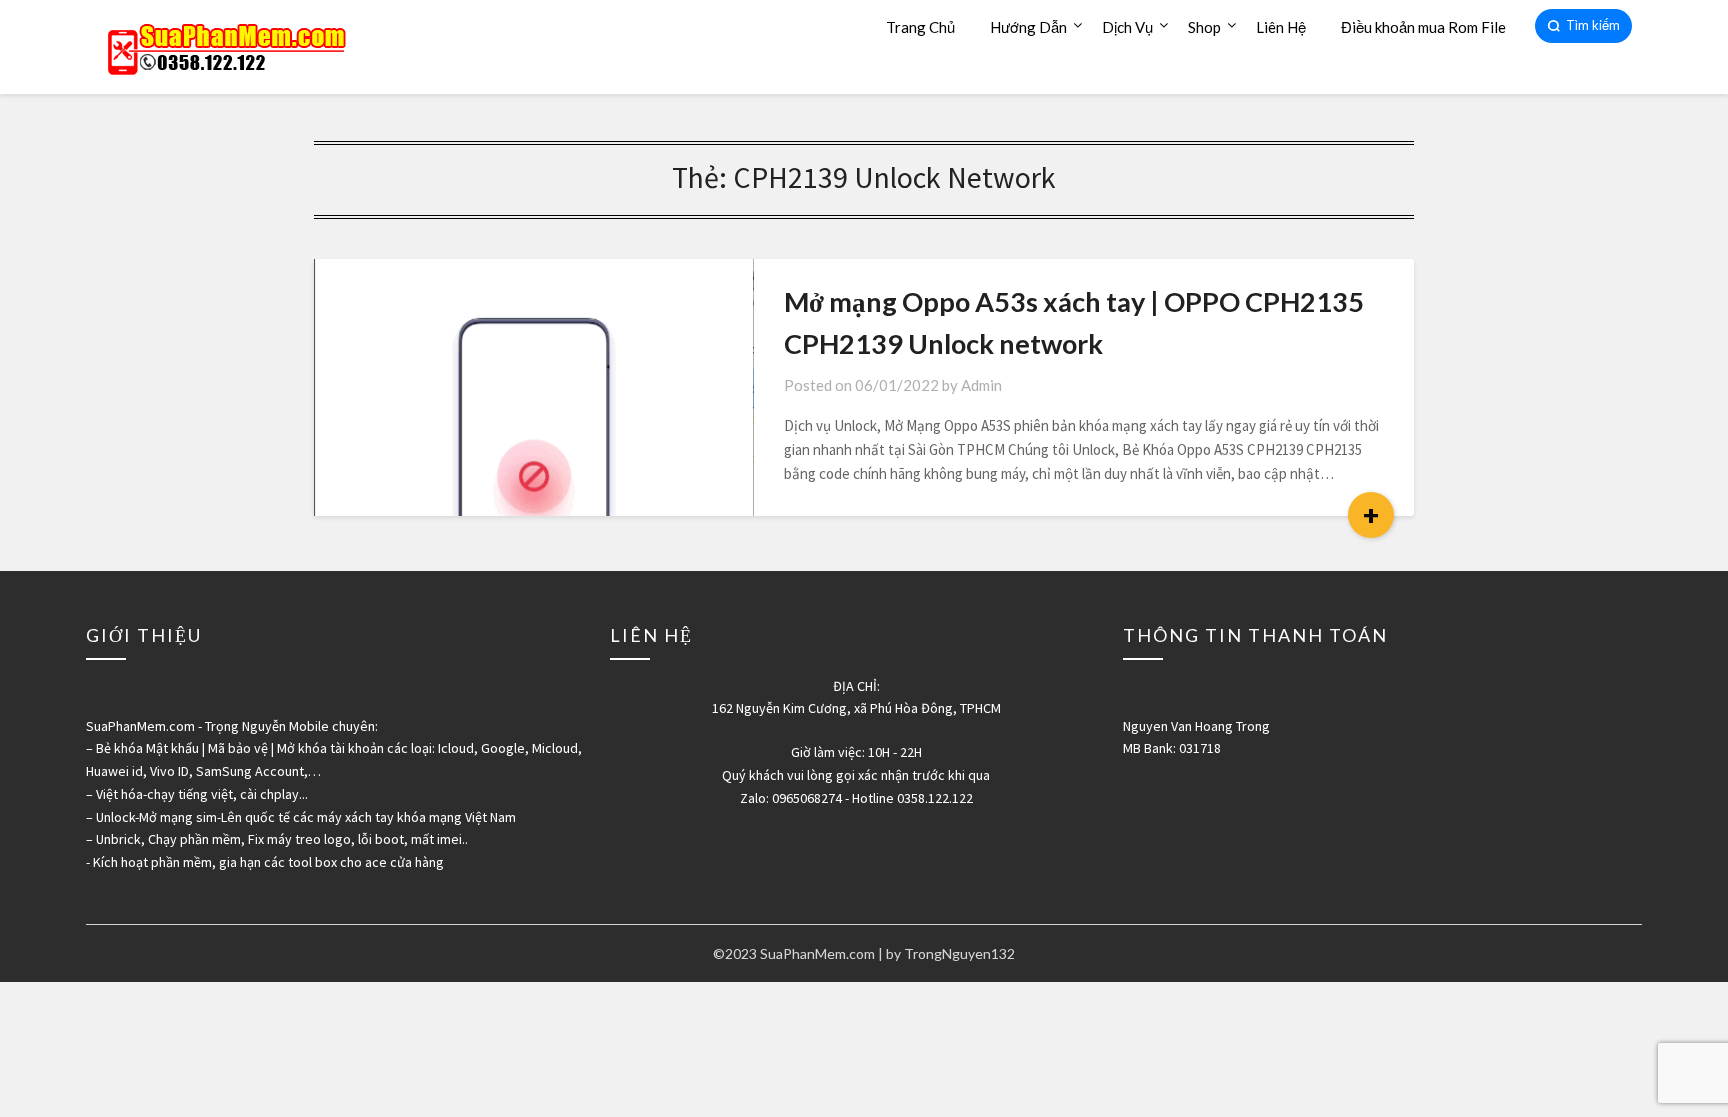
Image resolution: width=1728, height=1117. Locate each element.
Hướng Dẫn (1028, 27)
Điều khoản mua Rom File (1423, 27)
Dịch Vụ (1127, 27)
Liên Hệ (1281, 27)
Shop (1204, 27)
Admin (981, 385)
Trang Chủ (920, 27)
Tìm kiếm (1593, 25)
